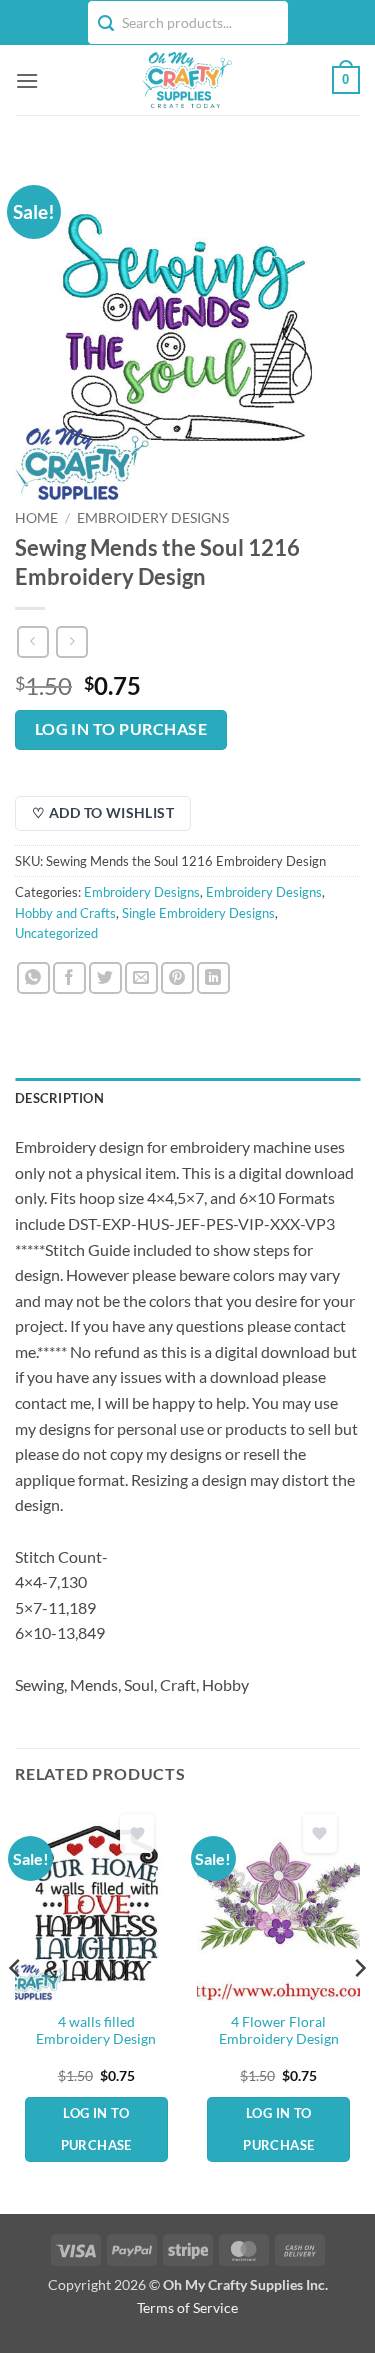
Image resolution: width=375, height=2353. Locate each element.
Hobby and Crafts (65, 913)
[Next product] (32, 641)
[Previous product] (71, 641)
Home (36, 518)
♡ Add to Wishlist (103, 812)
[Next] (359, 2008)
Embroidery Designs (153, 518)
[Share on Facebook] (69, 978)
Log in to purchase (121, 729)
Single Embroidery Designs (198, 913)
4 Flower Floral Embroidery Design (279, 2031)
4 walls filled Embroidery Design (96, 2031)
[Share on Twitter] (105, 978)
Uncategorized (56, 933)
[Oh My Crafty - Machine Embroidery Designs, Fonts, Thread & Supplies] (185, 80)
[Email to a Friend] (141, 978)
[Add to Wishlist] (137, 1833)
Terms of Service (187, 2307)
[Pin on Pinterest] (177, 978)
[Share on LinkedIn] (213, 978)
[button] (27, 80)
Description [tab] (59, 1098)
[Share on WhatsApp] (33, 978)
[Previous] (16, 2008)
